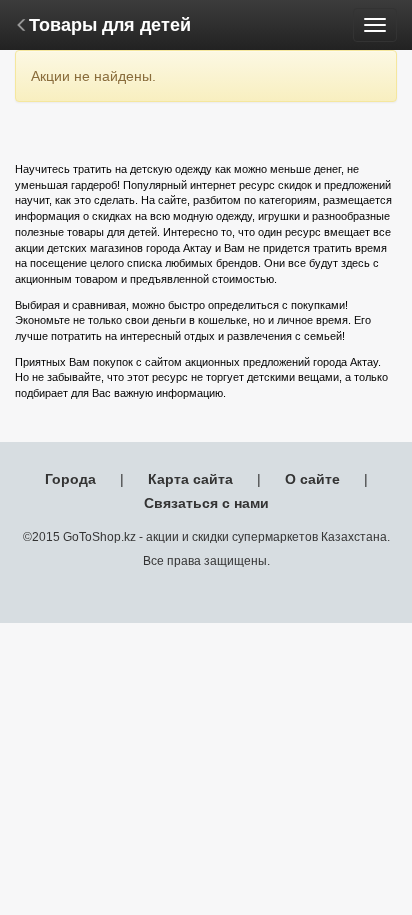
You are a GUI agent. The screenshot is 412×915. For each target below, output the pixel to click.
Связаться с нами (206, 503)
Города (70, 479)
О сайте (312, 479)
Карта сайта (190, 479)
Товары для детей (110, 25)
